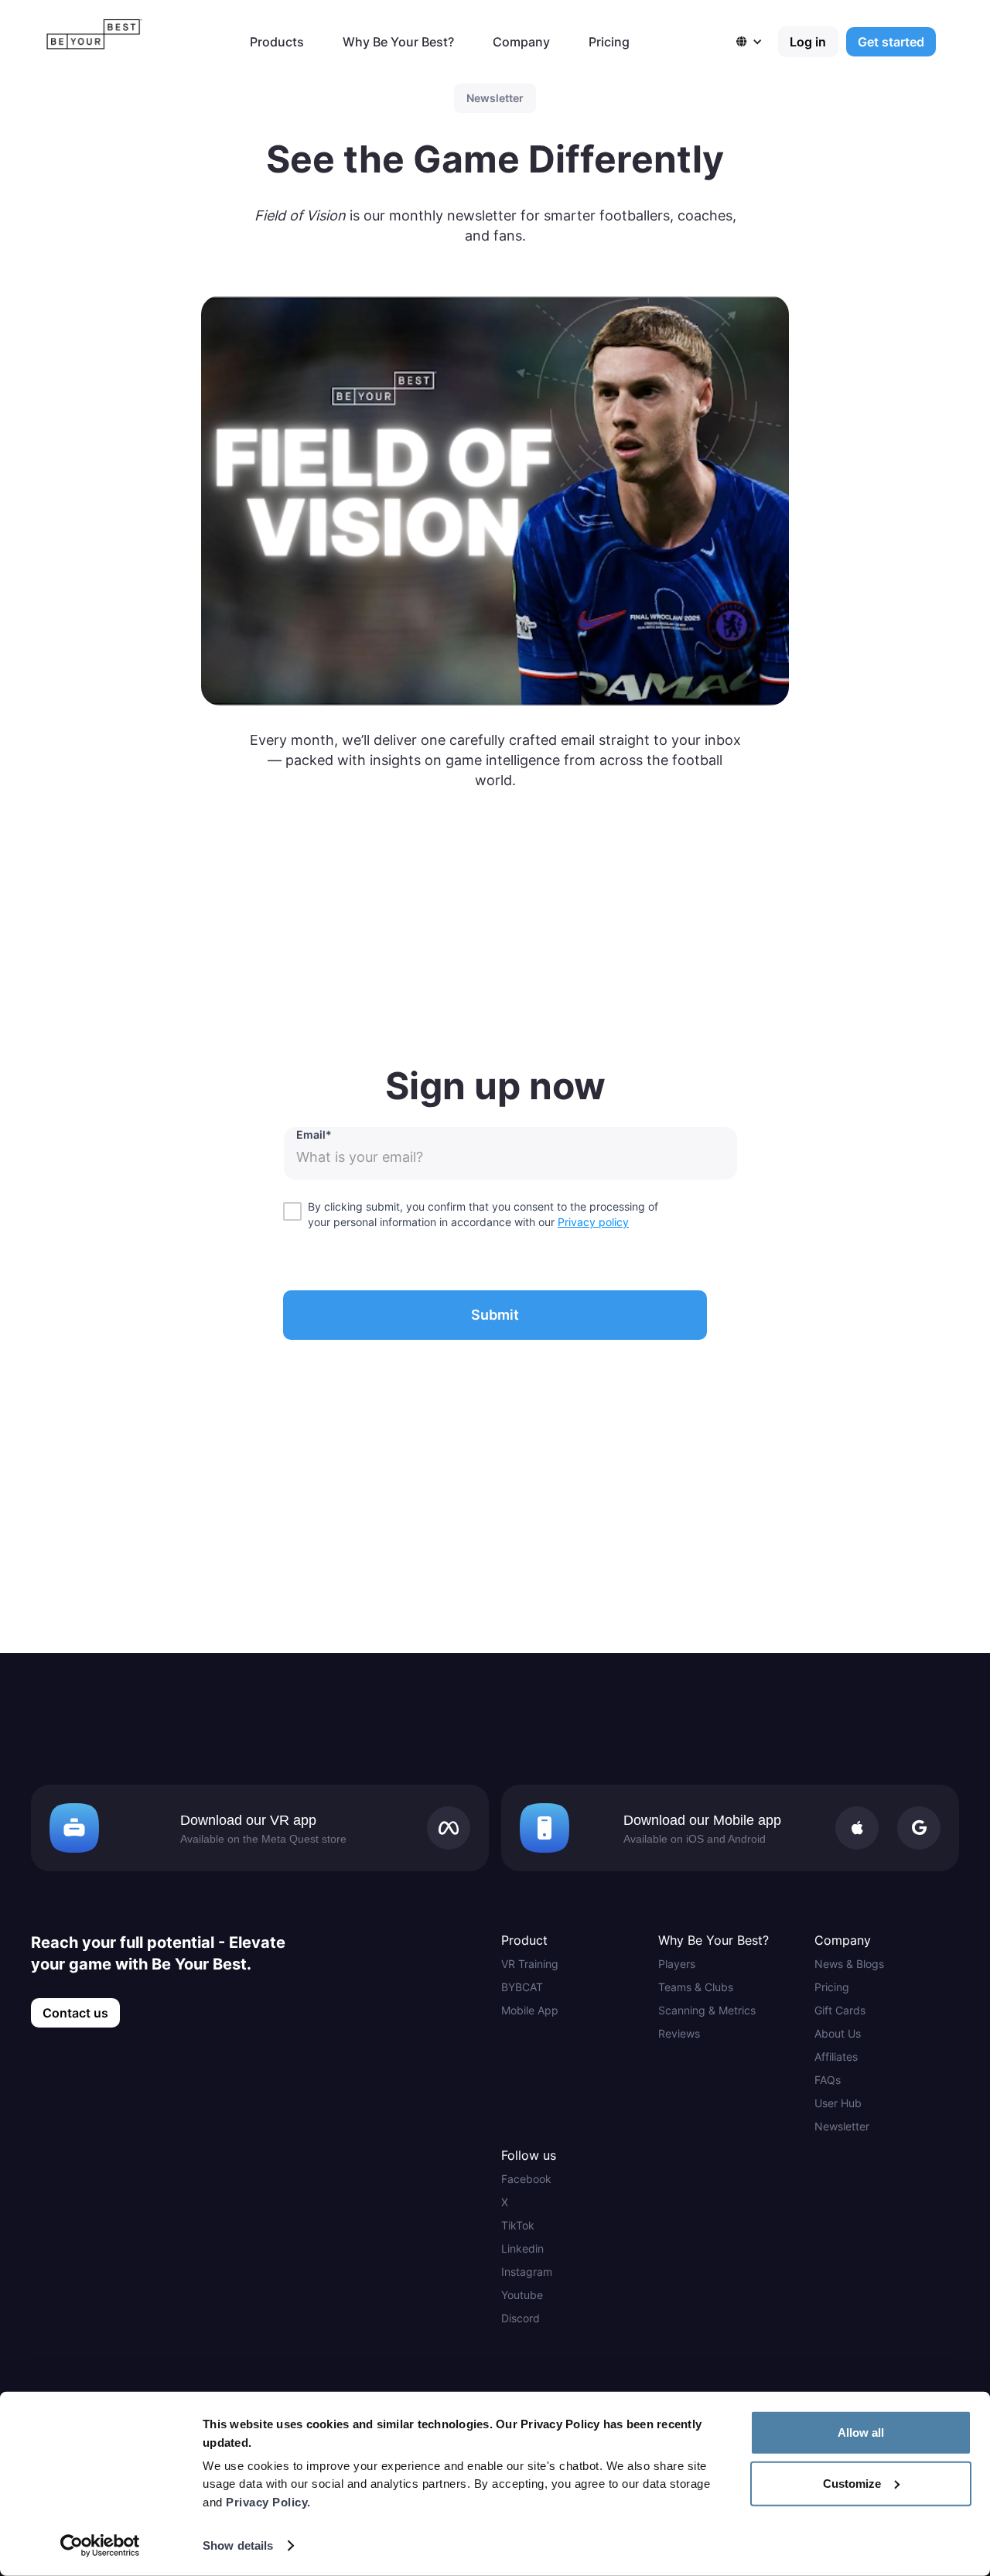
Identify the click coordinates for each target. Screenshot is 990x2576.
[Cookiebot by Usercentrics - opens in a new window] (100, 2546)
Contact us (75, 2013)
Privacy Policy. (268, 2502)
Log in (808, 42)
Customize (852, 2483)
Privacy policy (593, 1222)
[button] (757, 42)
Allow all (861, 2433)
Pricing (609, 42)
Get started (891, 42)
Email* (314, 1134)
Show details (238, 2545)
